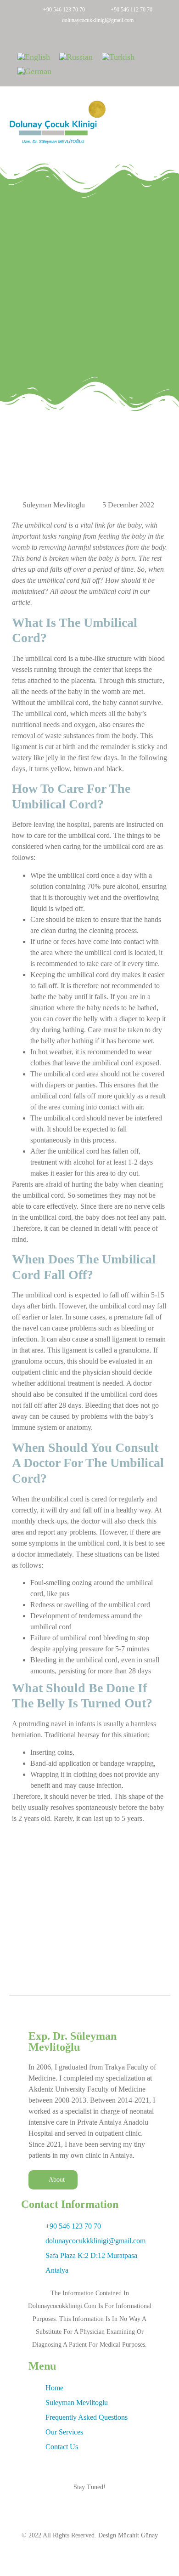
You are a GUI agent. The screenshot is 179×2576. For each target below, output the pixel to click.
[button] (163, 122)
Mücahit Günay (138, 2535)
